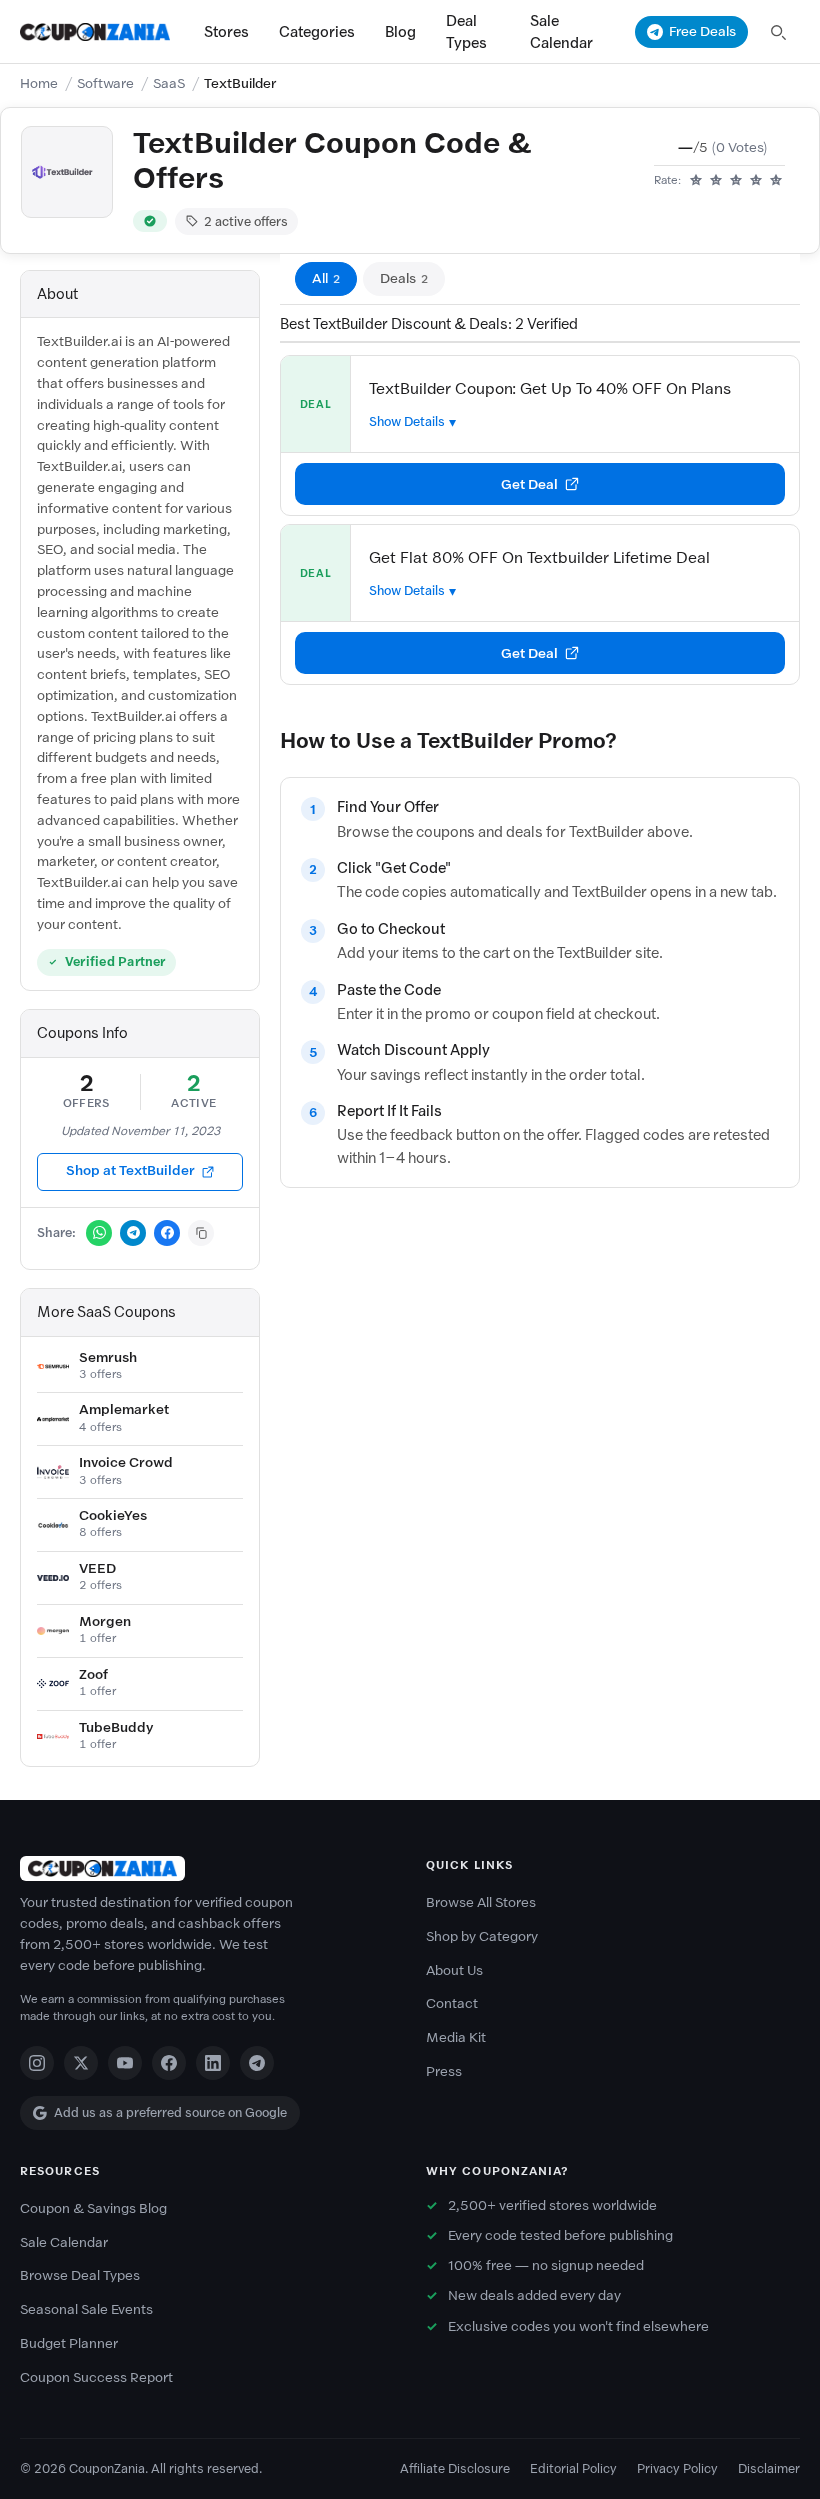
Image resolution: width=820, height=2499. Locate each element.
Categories (317, 32)
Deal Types (466, 32)
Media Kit (456, 2037)
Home (39, 83)
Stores (226, 32)
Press (444, 2071)
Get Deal (529, 484)
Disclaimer (769, 2468)
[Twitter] (81, 2063)
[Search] (778, 32)
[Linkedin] (213, 2063)
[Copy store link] (201, 1233)
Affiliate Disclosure (455, 2468)
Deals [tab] (404, 278)
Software (105, 83)
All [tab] (326, 278)
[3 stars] (736, 181)
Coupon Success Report (96, 2377)
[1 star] (696, 181)
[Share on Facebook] (167, 1233)
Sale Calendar (561, 32)
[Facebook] (169, 2063)
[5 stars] (776, 181)
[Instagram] (37, 2063)
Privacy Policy (677, 2468)
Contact (452, 2003)
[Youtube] (125, 2063)
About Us (454, 1970)
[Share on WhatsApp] (99, 1233)
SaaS (169, 83)
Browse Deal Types (80, 2275)
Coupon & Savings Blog (93, 2208)
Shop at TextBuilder (130, 1170)
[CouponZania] (207, 1868)
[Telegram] (257, 2063)
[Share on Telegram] (133, 1233)
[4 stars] (756, 181)
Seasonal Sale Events (86, 2309)
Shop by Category (482, 1936)
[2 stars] (716, 181)
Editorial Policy (573, 2468)
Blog (400, 32)
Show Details (407, 421)
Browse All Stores (481, 1902)
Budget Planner (69, 2343)
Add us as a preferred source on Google (170, 2112)
